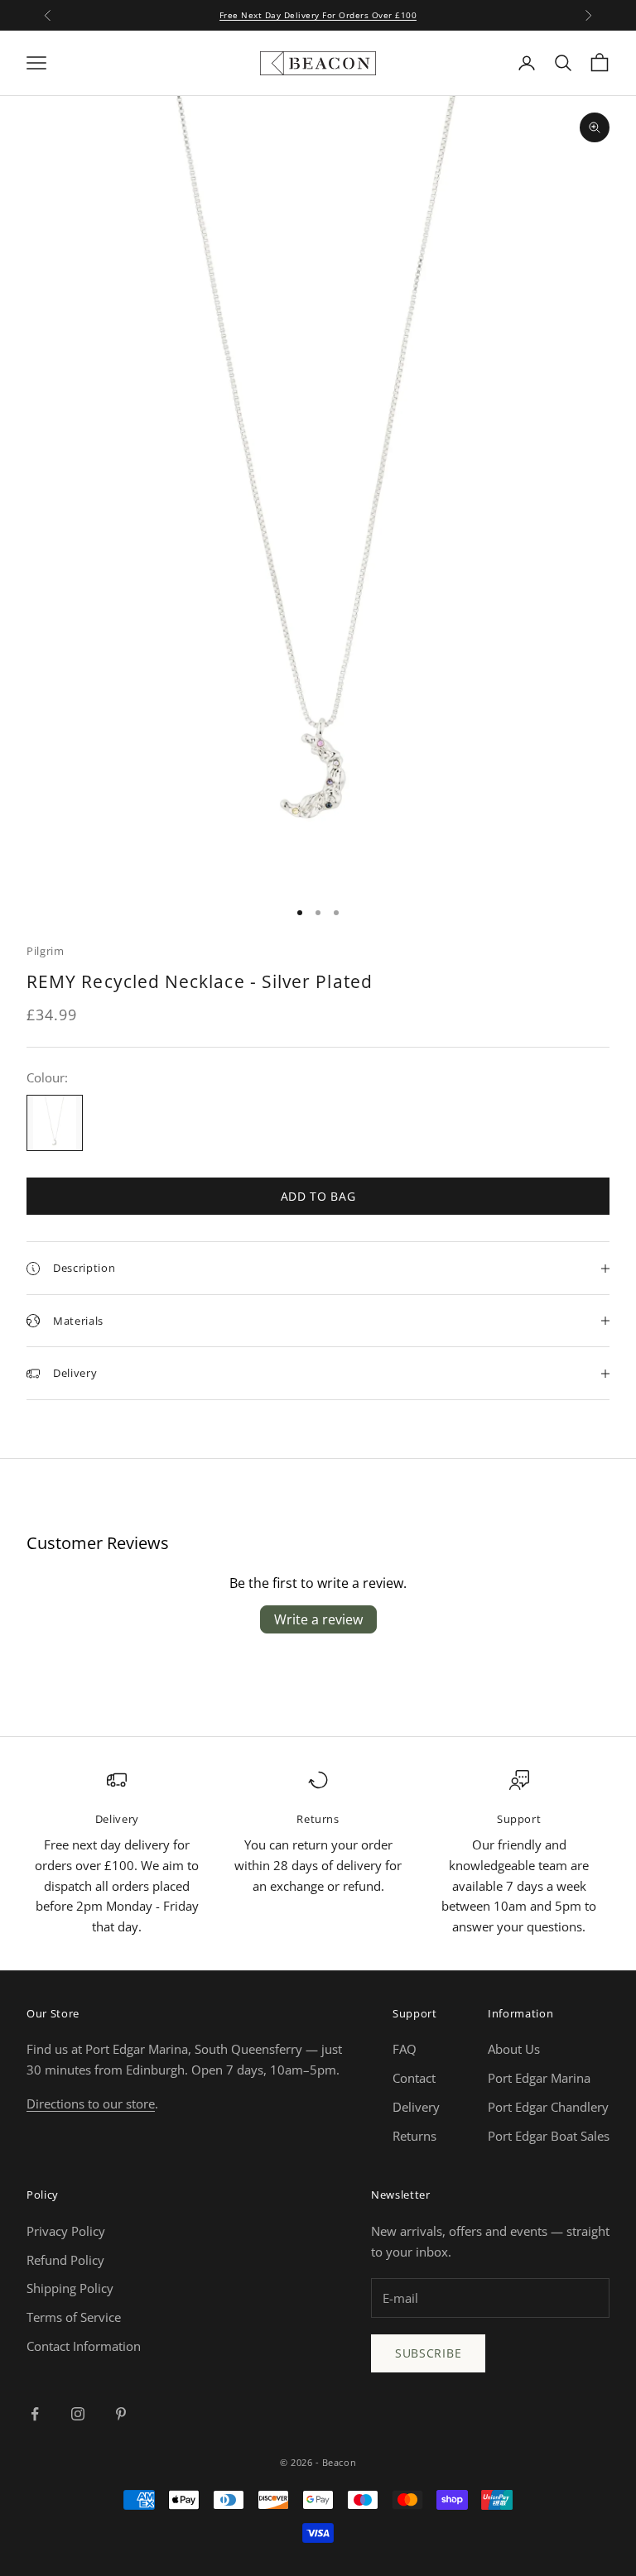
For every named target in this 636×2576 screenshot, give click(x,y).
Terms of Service (74, 2317)
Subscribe (428, 2353)
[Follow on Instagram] (78, 2414)
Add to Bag (318, 1196)
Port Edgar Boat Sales (549, 2136)
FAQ (405, 2049)
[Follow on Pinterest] (121, 2414)
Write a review (318, 1619)
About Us (514, 2049)
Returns (414, 2136)
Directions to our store (91, 2103)
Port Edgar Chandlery (548, 2107)
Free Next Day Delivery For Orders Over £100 (318, 15)
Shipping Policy (70, 2288)
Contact (414, 2078)
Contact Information (84, 2346)
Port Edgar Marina (539, 2078)
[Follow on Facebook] (35, 2414)
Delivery (416, 2107)
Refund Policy (65, 2260)
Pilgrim (46, 951)
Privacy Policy (66, 2231)
